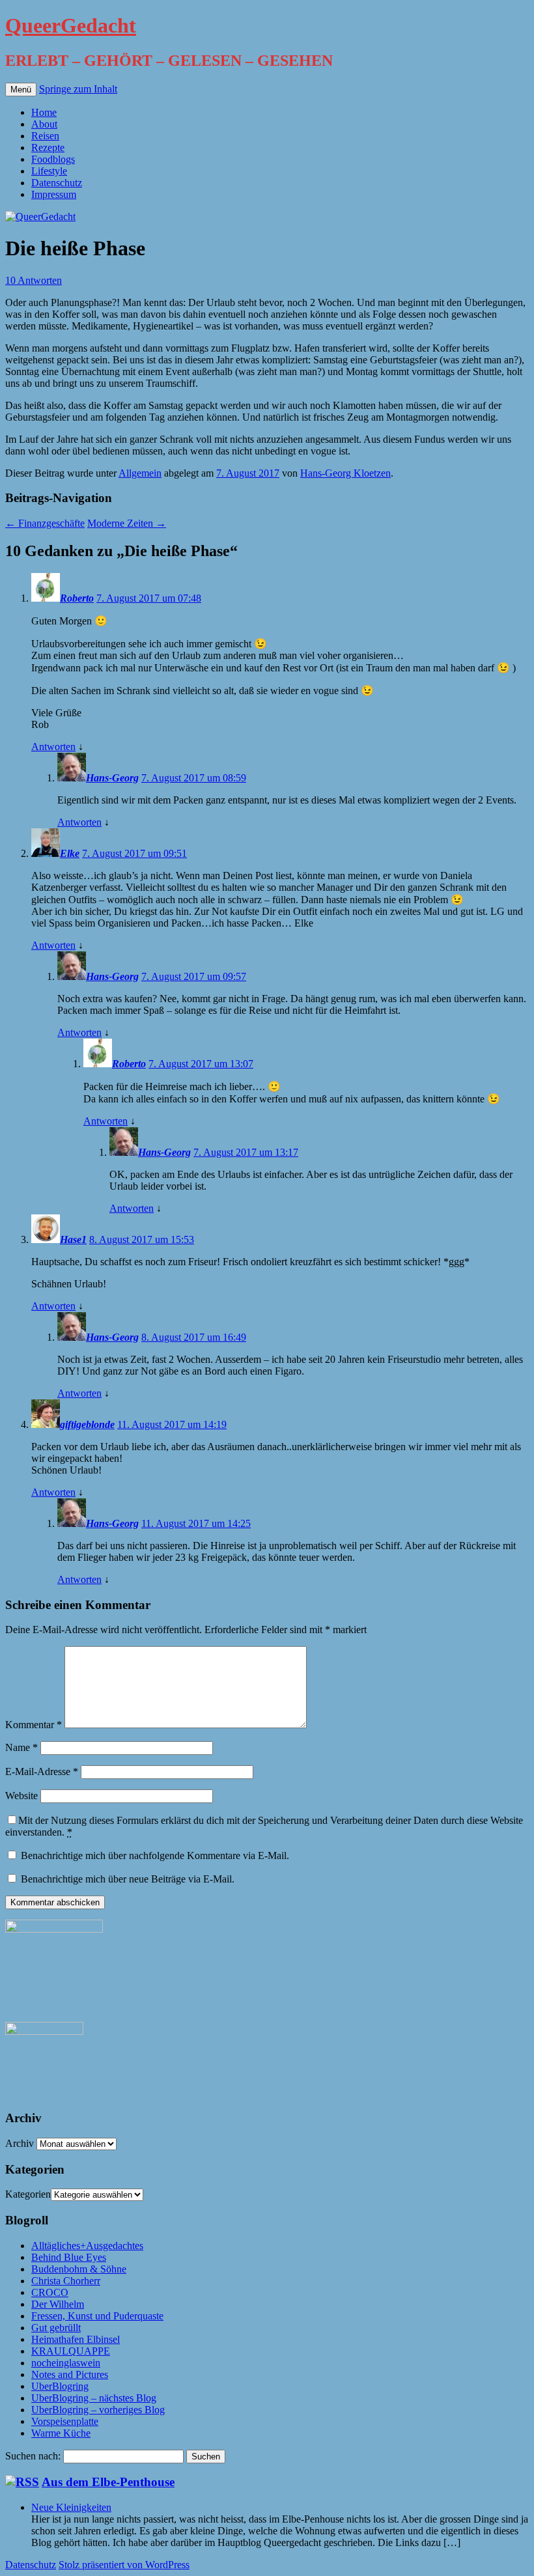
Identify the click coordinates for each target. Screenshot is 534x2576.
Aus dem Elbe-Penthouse (108, 2482)
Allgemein (140, 473)
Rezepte (48, 147)
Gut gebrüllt (56, 2328)
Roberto (77, 598)
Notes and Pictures (70, 2374)
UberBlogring (60, 2386)
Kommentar (34, 1725)
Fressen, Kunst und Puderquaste (97, 2316)
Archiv (20, 2143)
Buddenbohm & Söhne (79, 2269)
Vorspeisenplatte (65, 2421)
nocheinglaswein (66, 2363)
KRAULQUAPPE (71, 2351)
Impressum (54, 194)
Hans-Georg (112, 778)
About (44, 124)
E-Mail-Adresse (42, 1771)
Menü (21, 90)
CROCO (50, 2292)
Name (21, 1747)
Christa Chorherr (66, 2281)
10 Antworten (34, 280)
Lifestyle (49, 171)
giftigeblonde (87, 1424)
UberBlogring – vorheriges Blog (98, 2410)
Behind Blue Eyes (69, 2257)
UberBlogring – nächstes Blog (94, 2398)
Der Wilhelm (58, 2304)
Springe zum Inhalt (78, 89)
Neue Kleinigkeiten (71, 2507)
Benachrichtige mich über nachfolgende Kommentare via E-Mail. (155, 1855)
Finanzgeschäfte (45, 523)
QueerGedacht (71, 25)
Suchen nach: (33, 2456)
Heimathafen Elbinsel (76, 2339)
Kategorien (28, 2194)
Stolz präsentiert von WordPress (124, 2565)
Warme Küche (61, 2433)
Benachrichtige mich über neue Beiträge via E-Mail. (128, 1879)
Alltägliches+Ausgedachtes (87, 2246)
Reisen (45, 136)
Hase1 (73, 1239)
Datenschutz (57, 183)
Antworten (53, 747)
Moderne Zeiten (127, 523)
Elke (70, 853)
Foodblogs (53, 159)
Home (44, 112)
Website (21, 1796)
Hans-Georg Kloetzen (345, 473)
